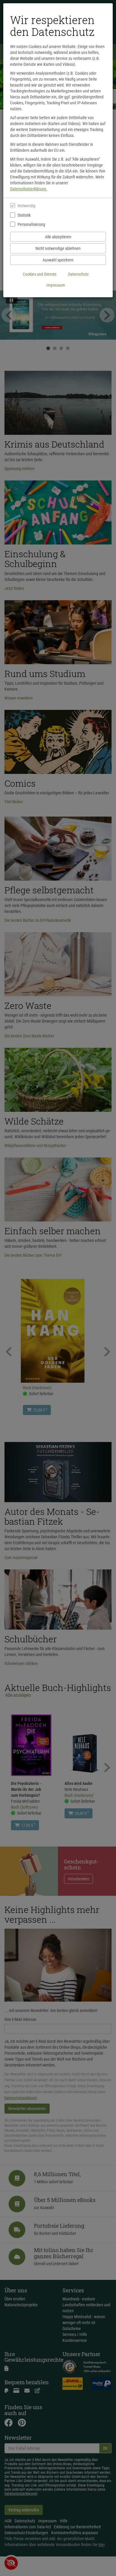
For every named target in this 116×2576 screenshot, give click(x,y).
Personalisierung (31, 224)
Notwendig (26, 206)
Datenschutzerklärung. (29, 189)
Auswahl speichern (58, 260)
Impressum (56, 285)
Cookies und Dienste (40, 274)
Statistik (24, 215)
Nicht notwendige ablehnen (58, 248)
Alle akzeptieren (58, 237)
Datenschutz (78, 274)
